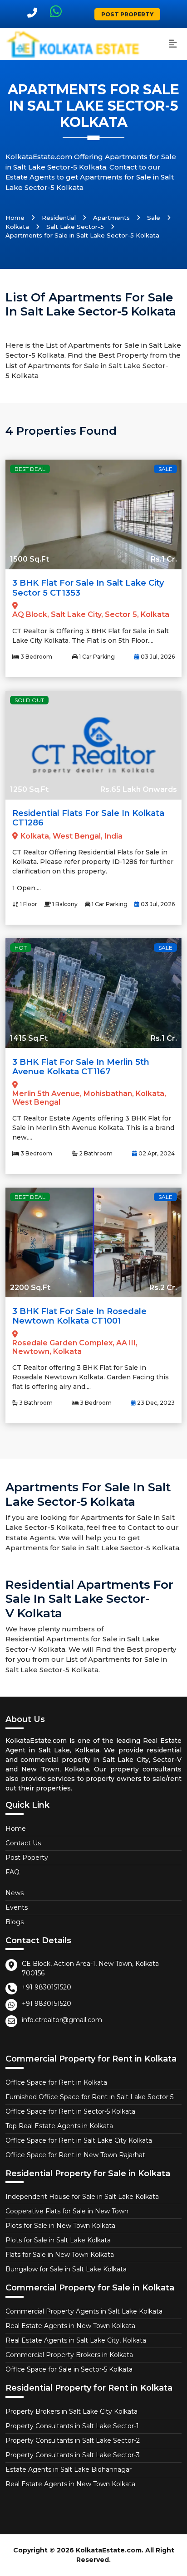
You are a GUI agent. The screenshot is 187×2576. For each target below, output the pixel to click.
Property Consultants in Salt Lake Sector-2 (73, 2440)
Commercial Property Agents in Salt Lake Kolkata (84, 2311)
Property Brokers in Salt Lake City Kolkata (71, 2411)
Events (17, 1907)
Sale (154, 218)
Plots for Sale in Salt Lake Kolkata (58, 2240)
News (15, 1893)
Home (15, 218)
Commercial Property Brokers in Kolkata (69, 2355)
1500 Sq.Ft (30, 559)
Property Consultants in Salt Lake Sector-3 (73, 2455)
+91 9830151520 (47, 1987)
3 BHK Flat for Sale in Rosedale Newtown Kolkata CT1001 (79, 1316)
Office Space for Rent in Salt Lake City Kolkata (79, 2140)
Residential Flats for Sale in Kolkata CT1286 (88, 818)
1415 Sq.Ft (29, 1038)
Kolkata (17, 227)
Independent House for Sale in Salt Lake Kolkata (82, 2197)
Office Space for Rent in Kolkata (56, 2082)
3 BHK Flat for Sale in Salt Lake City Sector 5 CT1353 (88, 588)
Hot (21, 948)
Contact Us (23, 1843)
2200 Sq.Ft (30, 1288)
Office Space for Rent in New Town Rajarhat (75, 2155)
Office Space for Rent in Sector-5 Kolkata (70, 2111)
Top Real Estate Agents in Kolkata (59, 2126)
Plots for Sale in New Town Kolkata (60, 2226)
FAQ (12, 1872)
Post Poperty (27, 1858)
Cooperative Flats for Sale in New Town (67, 2211)
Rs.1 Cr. (164, 559)
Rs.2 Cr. (163, 1288)
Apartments (111, 218)
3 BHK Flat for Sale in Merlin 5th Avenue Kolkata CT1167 (81, 1067)
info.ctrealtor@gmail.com (62, 2020)
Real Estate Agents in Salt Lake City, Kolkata (76, 2340)
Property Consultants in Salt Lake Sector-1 (72, 2426)
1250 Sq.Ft (29, 789)
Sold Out (29, 700)
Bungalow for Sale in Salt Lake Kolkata (66, 2269)
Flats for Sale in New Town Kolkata (60, 2255)
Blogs (15, 1922)
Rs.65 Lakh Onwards (139, 789)
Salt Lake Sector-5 (75, 227)
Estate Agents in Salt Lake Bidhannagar (69, 2469)
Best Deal (30, 469)
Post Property (127, 14)
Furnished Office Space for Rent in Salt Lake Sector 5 (89, 2097)
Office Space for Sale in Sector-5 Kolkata (69, 2369)
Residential (59, 218)
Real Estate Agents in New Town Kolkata (70, 2326)
